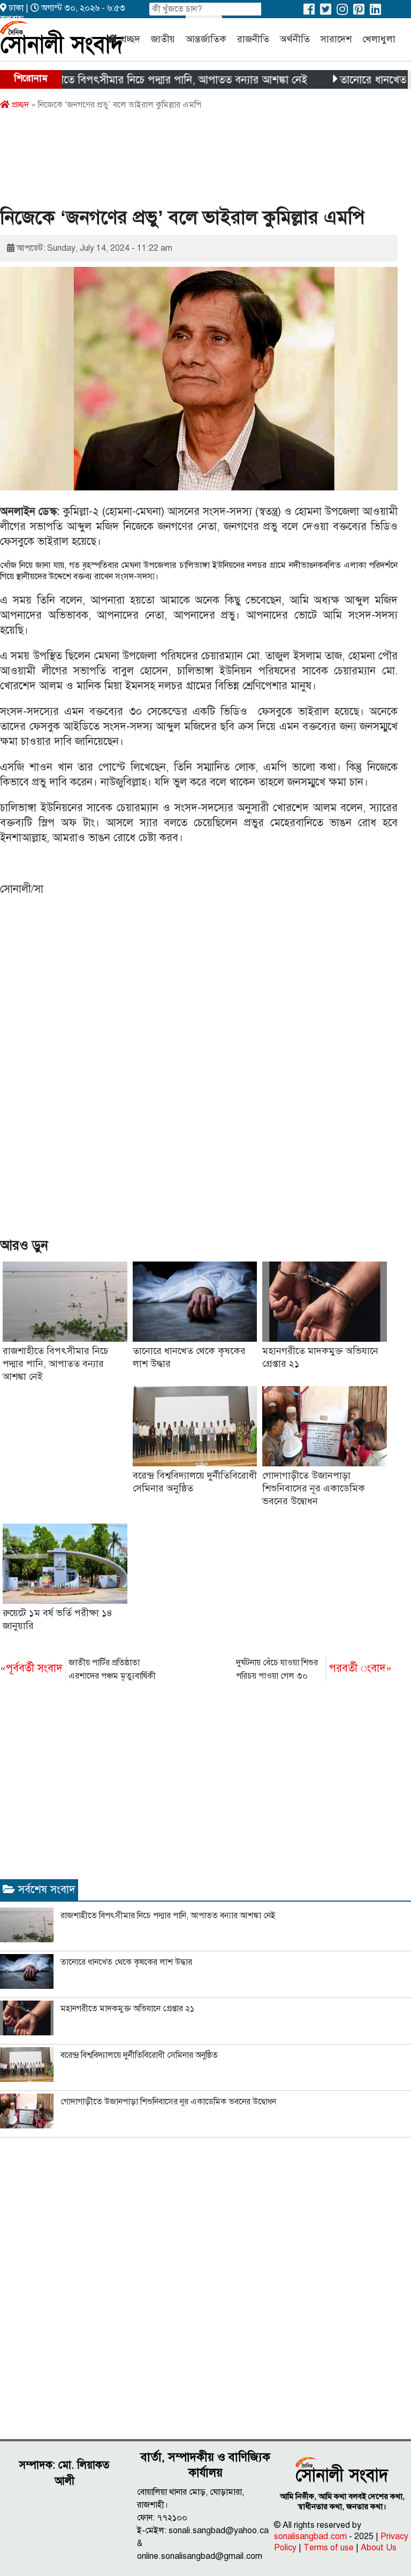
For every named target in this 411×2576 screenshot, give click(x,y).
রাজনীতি (253, 39)
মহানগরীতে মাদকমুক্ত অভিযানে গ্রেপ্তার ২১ (127, 2009)
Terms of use (329, 2548)
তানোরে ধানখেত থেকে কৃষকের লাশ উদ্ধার (126, 1962)
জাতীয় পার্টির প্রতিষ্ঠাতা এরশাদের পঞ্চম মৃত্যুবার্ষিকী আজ (78, 1670)
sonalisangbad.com (310, 2536)
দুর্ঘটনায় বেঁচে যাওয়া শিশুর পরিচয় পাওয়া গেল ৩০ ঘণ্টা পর (314, 1670)
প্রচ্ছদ (130, 39)
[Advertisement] (195, 162)
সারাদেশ (336, 39)
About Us (379, 2548)
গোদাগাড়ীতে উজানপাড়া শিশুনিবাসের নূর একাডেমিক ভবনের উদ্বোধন (314, 1488)
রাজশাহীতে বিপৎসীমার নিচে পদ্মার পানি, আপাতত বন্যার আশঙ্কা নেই (55, 1364)
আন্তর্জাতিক (206, 39)
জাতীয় (163, 39)
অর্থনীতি (295, 39)
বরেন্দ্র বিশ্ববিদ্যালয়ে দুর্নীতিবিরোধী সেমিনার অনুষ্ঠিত (139, 2055)
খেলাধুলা (379, 39)
